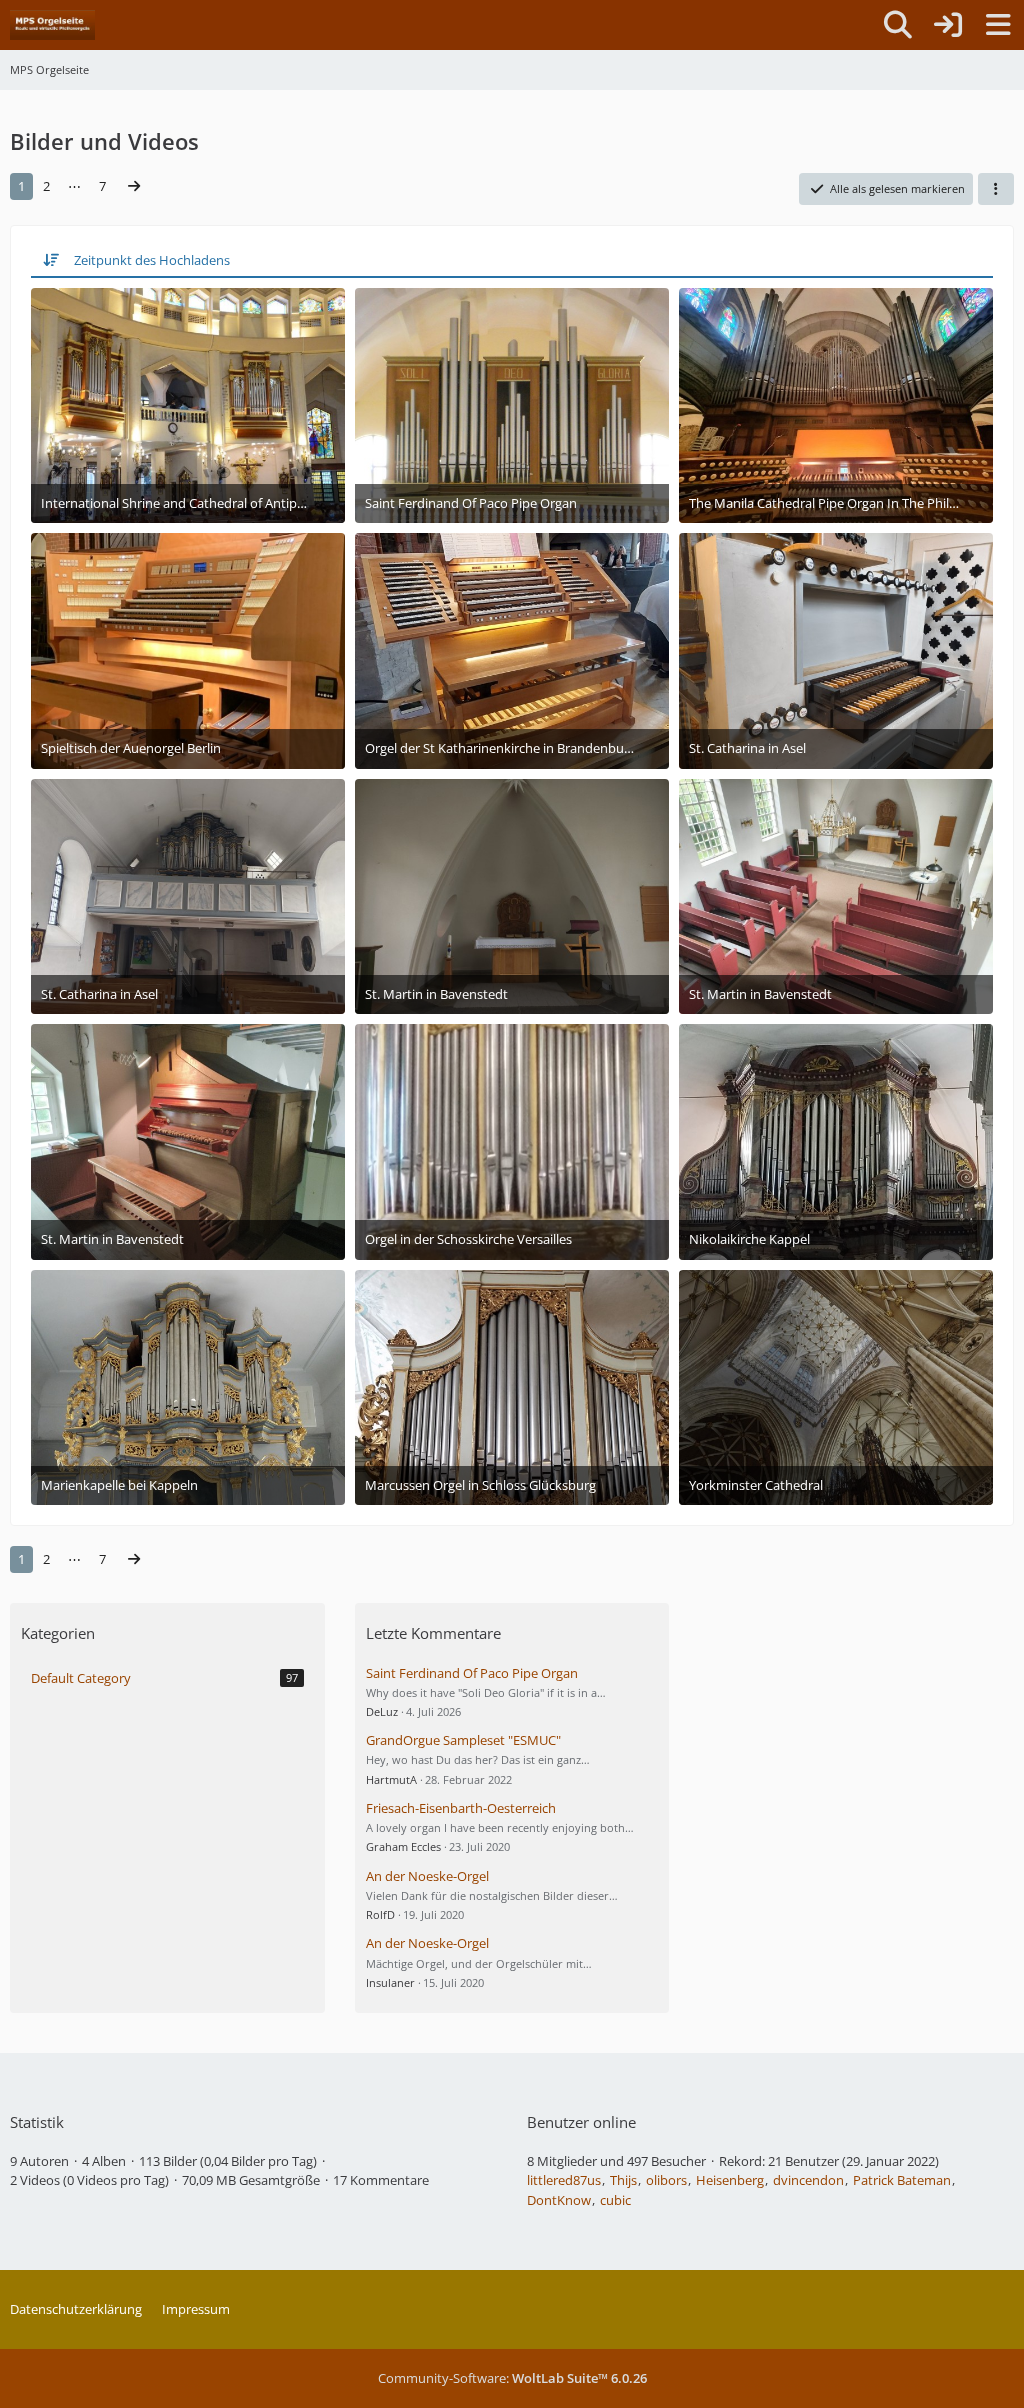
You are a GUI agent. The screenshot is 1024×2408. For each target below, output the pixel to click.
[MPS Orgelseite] (52, 25)
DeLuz (382, 1711)
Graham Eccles (403, 1846)
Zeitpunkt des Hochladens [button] (152, 260)
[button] (996, 189)
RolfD (380, 1914)
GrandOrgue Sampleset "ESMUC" (463, 1740)
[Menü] (998, 25)
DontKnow (559, 2200)
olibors (666, 2180)
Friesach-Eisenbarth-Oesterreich (461, 1808)
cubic (615, 2200)
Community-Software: (512, 2378)
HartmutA (391, 1779)
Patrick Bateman (902, 2180)
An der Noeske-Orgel (427, 1876)
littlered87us (564, 2180)
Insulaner (390, 1982)
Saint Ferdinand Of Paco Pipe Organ (472, 1673)
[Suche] (898, 25)
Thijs (623, 2180)
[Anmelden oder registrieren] (948, 25)
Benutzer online (581, 2122)
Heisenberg (730, 2180)
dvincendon (808, 2180)
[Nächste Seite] (134, 186)
